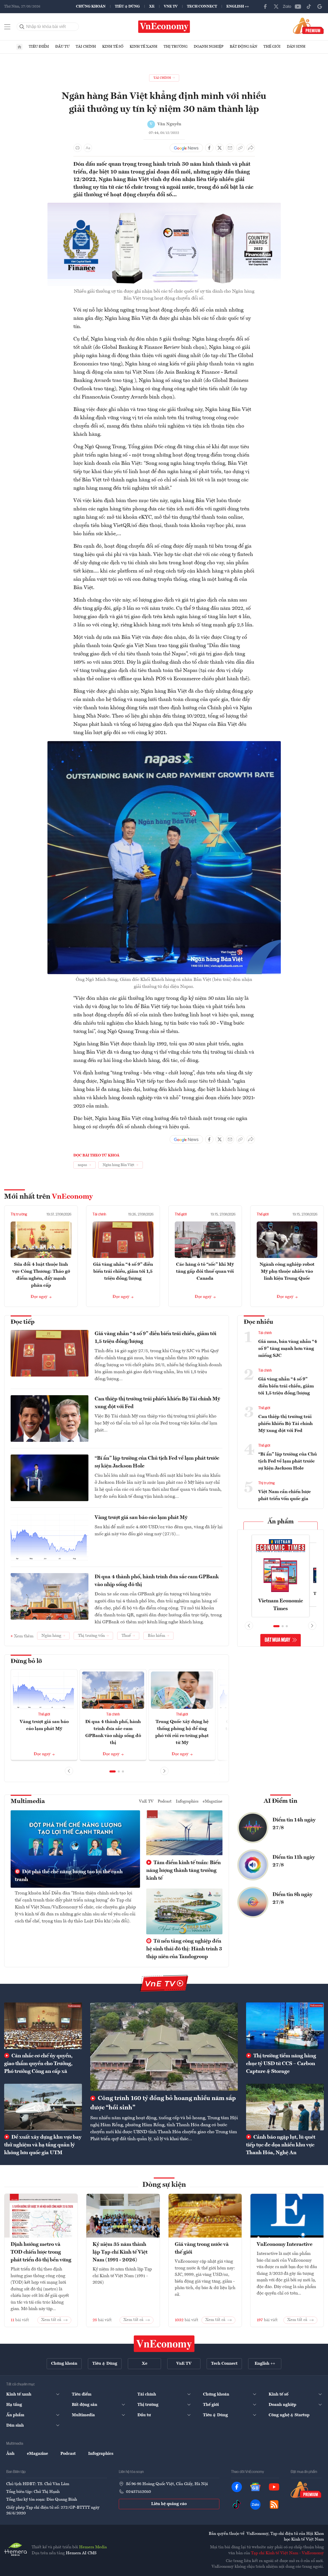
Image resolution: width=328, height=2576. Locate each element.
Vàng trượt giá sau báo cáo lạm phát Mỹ (141, 1518)
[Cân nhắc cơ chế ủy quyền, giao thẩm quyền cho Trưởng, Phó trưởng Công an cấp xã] (43, 2026)
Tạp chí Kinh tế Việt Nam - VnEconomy (287, 2553)
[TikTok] (309, 6)
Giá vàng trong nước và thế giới (202, 2248)
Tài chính (86, 47)
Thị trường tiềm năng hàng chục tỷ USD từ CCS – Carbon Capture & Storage (281, 2064)
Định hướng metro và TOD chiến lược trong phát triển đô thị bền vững (41, 2252)
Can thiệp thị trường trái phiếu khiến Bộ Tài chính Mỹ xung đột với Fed (157, 1403)
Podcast (165, 1801)
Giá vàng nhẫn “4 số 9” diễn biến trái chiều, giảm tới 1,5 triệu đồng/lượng (123, 1271)
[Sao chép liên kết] (240, 148)
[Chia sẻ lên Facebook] (209, 148)
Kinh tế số (113, 47)
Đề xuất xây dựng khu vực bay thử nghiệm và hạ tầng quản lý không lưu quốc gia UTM (43, 2145)
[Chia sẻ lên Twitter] (220, 148)
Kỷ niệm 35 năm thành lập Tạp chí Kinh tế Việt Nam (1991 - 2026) (120, 2252)
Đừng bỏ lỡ (26, 1661)
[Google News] (320, 6)
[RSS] (274, 2505)
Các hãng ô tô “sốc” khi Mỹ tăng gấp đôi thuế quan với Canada (205, 1271)
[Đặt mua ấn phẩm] (308, 26)
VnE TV (171, 6)
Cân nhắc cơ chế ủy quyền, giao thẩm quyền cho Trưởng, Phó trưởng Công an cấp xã (38, 2064)
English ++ (238, 6)
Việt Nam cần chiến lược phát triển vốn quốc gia (285, 1495)
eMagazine (213, 1801)
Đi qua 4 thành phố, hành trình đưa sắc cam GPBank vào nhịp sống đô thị (157, 1581)
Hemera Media (93, 2547)
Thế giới (272, 47)
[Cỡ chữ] (88, 148)
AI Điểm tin (281, 1801)
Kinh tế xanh (144, 47)
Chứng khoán (91, 6)
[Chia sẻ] (251, 148)
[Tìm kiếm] (22, 27)
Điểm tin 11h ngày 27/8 (294, 1861)
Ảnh (10, 2454)
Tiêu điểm (39, 47)
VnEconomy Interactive (285, 2245)
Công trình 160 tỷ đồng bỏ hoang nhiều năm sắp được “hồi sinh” (163, 2103)
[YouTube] (298, 6)
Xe (152, 6)
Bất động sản (243, 47)
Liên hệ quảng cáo (169, 2504)
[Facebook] (265, 6)
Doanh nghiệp (209, 47)
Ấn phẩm (281, 1522)
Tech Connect (202, 6)
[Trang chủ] (19, 47)
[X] (276, 6)
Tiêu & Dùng (127, 6)
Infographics (187, 1801)
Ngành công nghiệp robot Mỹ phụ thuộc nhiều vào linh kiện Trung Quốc (287, 1271)
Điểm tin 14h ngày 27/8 (294, 1824)
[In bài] (78, 148)
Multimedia (28, 1801)
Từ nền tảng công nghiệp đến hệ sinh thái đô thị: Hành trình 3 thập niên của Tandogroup (184, 1949)
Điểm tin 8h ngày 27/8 (292, 1899)
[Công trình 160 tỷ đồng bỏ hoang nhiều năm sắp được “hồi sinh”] (164, 2047)
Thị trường (176, 47)
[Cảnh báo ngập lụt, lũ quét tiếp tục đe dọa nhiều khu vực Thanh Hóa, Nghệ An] (285, 2107)
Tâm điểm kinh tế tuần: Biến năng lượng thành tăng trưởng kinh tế (183, 1871)
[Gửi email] (230, 148)
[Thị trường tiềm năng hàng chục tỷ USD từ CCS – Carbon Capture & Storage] (285, 2026)
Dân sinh (296, 47)
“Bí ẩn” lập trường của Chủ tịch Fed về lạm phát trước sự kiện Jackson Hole (157, 1462)
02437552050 (138, 2492)
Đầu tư (62, 47)
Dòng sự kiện (164, 2185)
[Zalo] (287, 6)
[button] (113, 1771)
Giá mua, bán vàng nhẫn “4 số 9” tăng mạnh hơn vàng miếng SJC (288, 1349)
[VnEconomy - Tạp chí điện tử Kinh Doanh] (164, 2344)
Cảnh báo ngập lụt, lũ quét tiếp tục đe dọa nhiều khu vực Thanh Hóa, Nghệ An (281, 2145)
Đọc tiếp (23, 1322)
